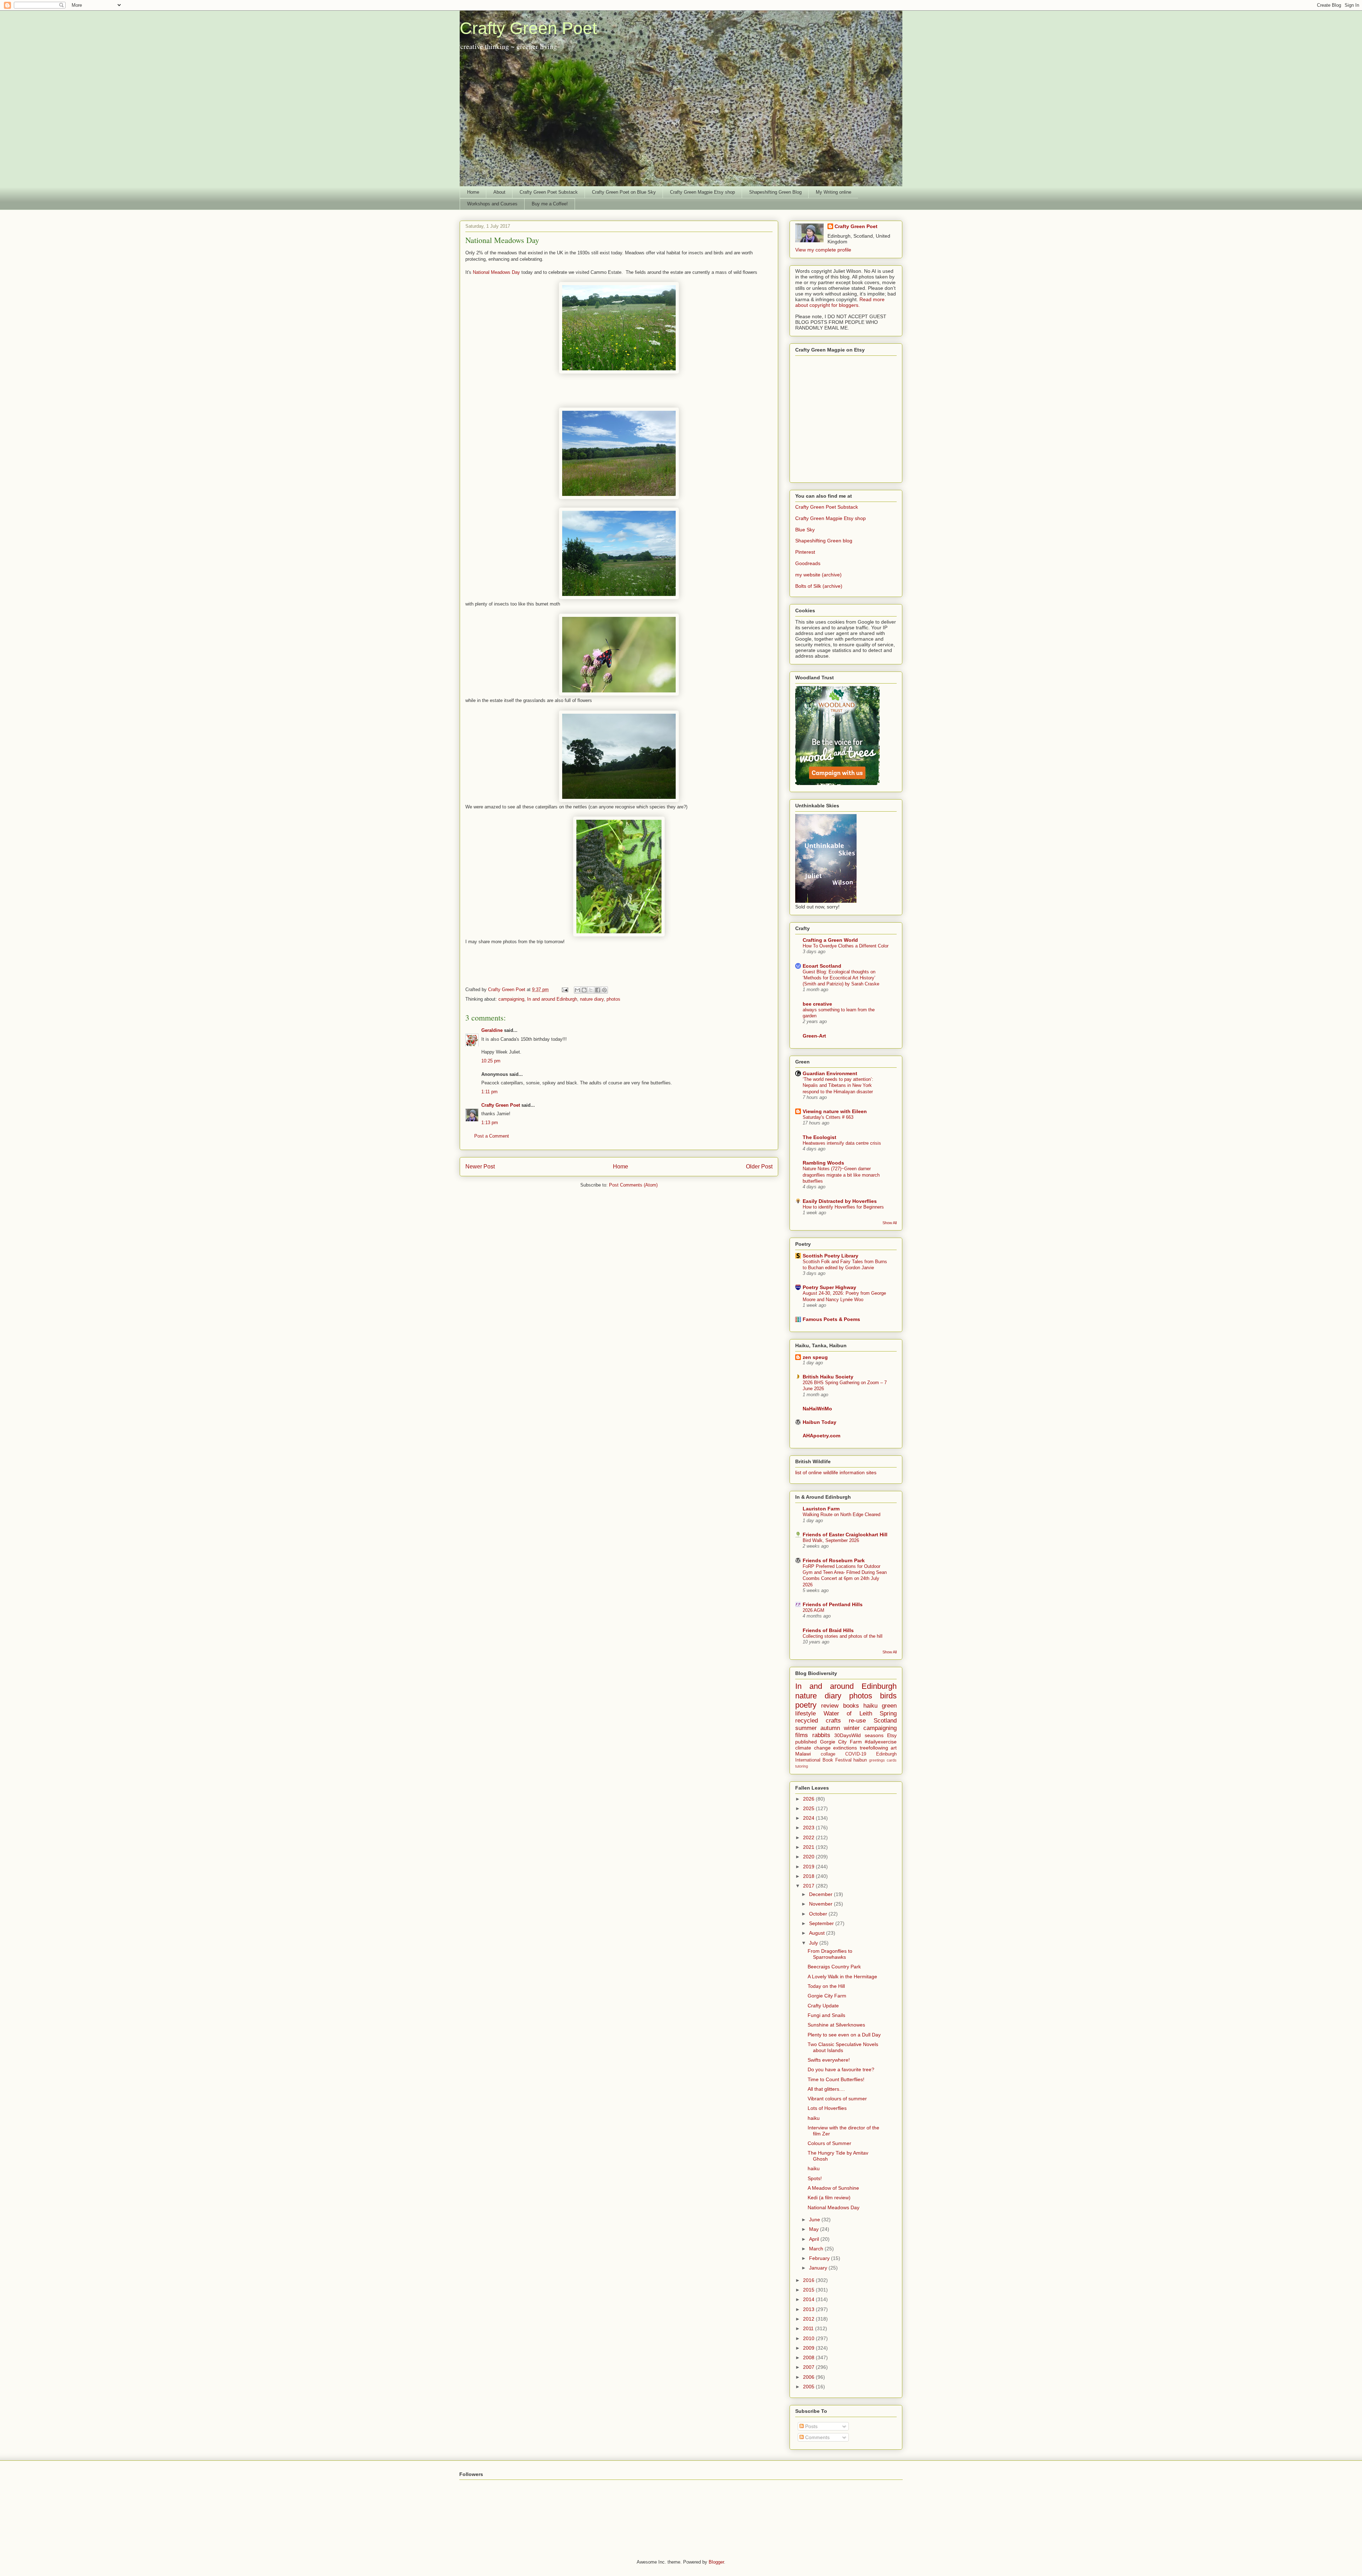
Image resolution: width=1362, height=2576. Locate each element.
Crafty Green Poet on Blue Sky (624, 192)
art (894, 1748)
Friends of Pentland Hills (833, 1604)
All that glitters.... (826, 2089)
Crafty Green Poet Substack (549, 192)
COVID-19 (856, 1754)
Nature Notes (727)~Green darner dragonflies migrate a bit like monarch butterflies (841, 1175)
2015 (809, 2290)
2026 (809, 1799)
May (815, 2229)
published (806, 1742)
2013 (809, 2309)
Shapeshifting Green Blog (775, 192)
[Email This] (577, 990)
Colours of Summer (829, 2143)
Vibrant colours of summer (837, 2099)
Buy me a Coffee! (550, 204)
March (817, 2249)
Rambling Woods (823, 1163)
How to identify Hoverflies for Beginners (843, 1207)
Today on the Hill (826, 1986)
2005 (809, 2387)
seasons (874, 1735)
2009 (809, 2348)
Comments (817, 2437)
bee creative (817, 1004)
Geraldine (493, 1030)
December (821, 1894)
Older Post (759, 1167)
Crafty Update (823, 2006)
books (851, 1706)
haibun (860, 1760)
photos (613, 999)
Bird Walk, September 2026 (831, 1540)
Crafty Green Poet (528, 28)
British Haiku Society (828, 1377)
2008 (809, 2357)
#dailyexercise (881, 1742)
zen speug (815, 1357)
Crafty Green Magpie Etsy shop (702, 192)
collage (828, 1754)
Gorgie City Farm (841, 1742)
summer (806, 1728)
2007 (809, 2367)
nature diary (592, 999)
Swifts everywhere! (829, 2060)
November (821, 1904)
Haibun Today (820, 1422)
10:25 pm (491, 1061)
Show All (890, 1223)
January (819, 2268)
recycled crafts (818, 1721)
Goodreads (808, 563)
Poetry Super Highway (829, 1287)
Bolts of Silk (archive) (819, 586)
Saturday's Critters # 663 (828, 1117)
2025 (809, 1808)
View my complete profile (823, 250)
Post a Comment (492, 1136)
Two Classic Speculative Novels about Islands (843, 2047)
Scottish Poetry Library (831, 1256)
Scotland (885, 1721)
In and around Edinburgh (552, 999)
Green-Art (814, 1036)
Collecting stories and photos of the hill (843, 1636)
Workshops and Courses (492, 204)
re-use (857, 1721)
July (814, 1943)
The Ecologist (820, 1137)
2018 (809, 1876)
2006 (809, 2377)
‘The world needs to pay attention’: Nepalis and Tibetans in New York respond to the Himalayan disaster (838, 1085)
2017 (809, 1886)
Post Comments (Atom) (633, 1185)
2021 (809, 1847)
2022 (809, 1837)
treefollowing (874, 1748)
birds (888, 1696)
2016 (809, 2280)
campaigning (511, 999)
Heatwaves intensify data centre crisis (842, 1143)
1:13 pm (490, 1123)
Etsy (892, 1735)
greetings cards (883, 1760)
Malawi (803, 1754)
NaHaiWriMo (817, 1409)
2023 (809, 1828)
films (802, 1735)
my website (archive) (818, 575)
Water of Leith (848, 1713)
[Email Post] (564, 990)
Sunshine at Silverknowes (836, 2025)
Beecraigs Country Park (834, 1967)
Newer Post (480, 1167)
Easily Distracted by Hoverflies (840, 1201)
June (815, 2220)
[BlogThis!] (584, 990)
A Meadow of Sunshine (833, 2188)
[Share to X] (591, 990)
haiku (870, 1706)
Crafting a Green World (830, 940)
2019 (809, 1867)
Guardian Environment (830, 1073)
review (830, 1706)
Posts (811, 2426)
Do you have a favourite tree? (841, 2069)
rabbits (821, 1735)
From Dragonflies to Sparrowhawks (830, 1954)
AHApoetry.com (821, 1436)
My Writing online (834, 192)
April (815, 2239)
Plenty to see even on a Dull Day (844, 2035)
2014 (809, 2299)
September (822, 1923)
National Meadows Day (496, 272)
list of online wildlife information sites (836, 1472)
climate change (813, 1748)
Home (473, 192)
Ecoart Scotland (822, 966)
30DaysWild (848, 1735)
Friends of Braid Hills (828, 1630)
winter (852, 1728)
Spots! (815, 2178)
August (818, 1933)
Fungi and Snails (826, 2015)
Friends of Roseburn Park (834, 1560)
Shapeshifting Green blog (824, 541)
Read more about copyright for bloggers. (840, 302)
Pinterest (805, 552)
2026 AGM (813, 1610)
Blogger (716, 2562)
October (819, 1914)
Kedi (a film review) (829, 2198)
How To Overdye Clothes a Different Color (846, 946)
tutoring (802, 1766)
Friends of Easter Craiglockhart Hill (845, 1535)
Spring (888, 1713)
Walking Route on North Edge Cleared (841, 1514)
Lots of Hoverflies (827, 2108)
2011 (809, 2328)
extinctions (845, 1748)
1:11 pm (489, 1092)
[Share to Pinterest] (604, 990)
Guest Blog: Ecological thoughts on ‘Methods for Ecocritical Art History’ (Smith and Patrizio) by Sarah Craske (841, 978)
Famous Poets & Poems (831, 1319)
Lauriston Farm (821, 1509)
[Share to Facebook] (598, 990)
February (820, 2258)
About (499, 192)
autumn (830, 1728)
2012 (809, 2319)
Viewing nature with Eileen (835, 1111)
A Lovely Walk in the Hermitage (842, 1977)
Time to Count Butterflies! (836, 2079)
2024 (809, 1818)
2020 (809, 1857)
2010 (809, 2338)
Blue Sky (805, 530)
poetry (806, 1705)
